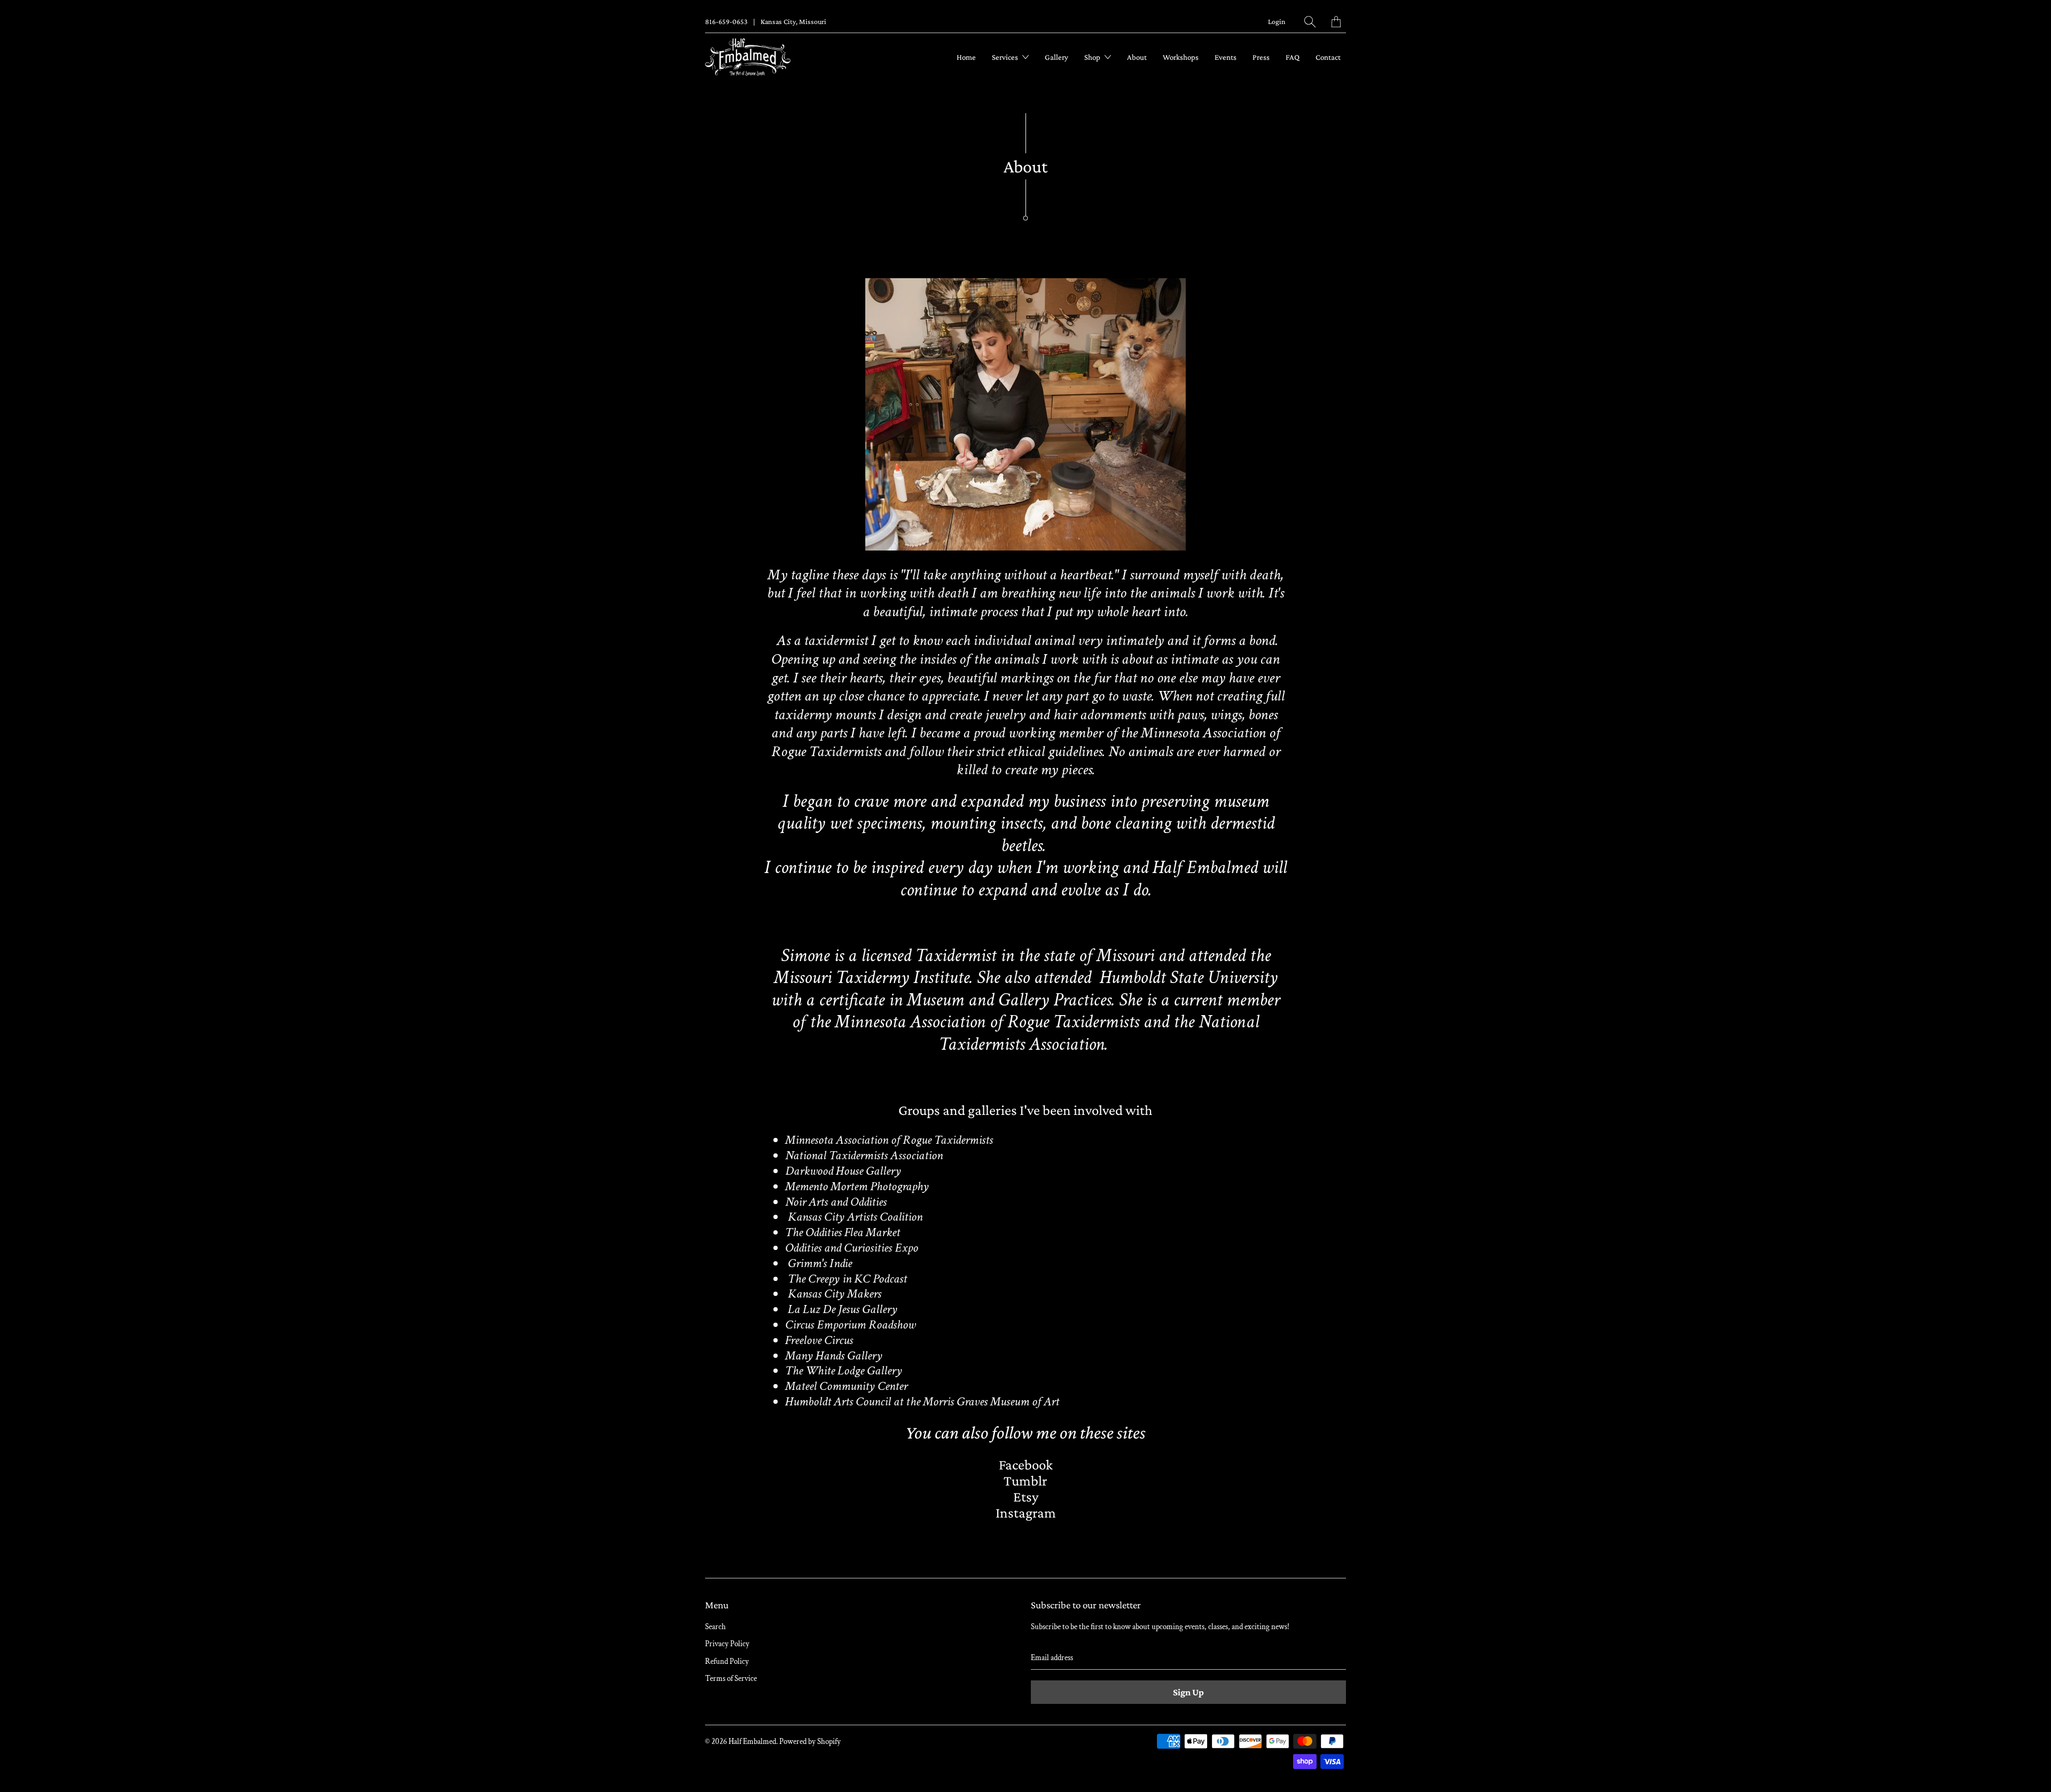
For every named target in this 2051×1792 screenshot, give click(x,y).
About (1137, 57)
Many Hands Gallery (834, 1355)
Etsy (1026, 1497)
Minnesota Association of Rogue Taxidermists (889, 1140)
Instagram (1026, 1513)
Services (1006, 57)
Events (1226, 57)
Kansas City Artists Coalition (855, 1217)
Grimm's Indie (820, 1263)
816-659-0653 (726, 21)
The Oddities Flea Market (843, 1232)
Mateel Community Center (846, 1386)
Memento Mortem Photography (857, 1186)
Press (1261, 57)
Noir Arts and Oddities (836, 1202)
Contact (1328, 57)
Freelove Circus (819, 1340)
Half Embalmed (752, 1742)
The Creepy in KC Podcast (847, 1279)
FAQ (1293, 57)
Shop (1093, 57)
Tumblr (1025, 1481)
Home (966, 57)
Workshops (1181, 57)
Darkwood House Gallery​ (843, 1171)
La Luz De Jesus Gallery (843, 1309)
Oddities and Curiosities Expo (852, 1248)
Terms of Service (731, 1679)
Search (715, 1627)
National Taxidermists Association (864, 1155)
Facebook (1026, 1465)
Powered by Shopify (810, 1742)
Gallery (1056, 57)
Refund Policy (727, 1661)
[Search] (1310, 22)
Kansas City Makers (833, 1294)
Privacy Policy (727, 1644)
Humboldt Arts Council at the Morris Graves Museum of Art (922, 1401)
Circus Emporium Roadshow (850, 1325)
